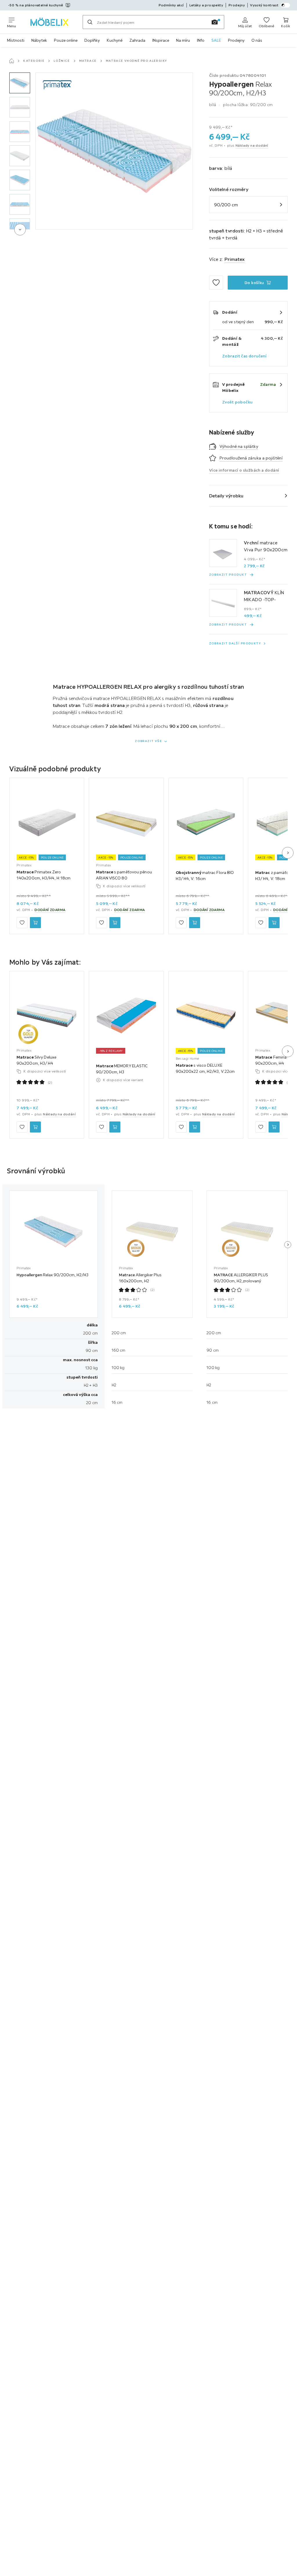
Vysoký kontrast (264, 5)
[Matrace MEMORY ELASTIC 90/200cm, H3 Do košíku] (115, 1127)
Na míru (183, 40)
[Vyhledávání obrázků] (215, 22)
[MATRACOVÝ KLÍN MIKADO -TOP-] (223, 603)
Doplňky (92, 40)
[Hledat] (90, 22)
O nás (257, 40)
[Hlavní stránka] (12, 61)
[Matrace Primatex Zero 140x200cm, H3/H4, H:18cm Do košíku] (35, 923)
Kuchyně (115, 40)
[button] (20, 83)
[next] (20, 230)
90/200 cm (226, 205)
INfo (201, 40)
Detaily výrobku (226, 496)
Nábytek (39, 40)
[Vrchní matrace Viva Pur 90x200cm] (223, 553)
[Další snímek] (288, 853)
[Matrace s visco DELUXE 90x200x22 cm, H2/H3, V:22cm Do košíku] (195, 1127)
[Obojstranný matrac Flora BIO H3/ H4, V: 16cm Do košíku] (195, 923)
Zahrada (137, 40)
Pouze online (66, 40)
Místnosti (16, 40)
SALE (216, 40)
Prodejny (236, 40)
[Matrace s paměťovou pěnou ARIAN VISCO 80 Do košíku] (115, 923)
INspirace (161, 40)
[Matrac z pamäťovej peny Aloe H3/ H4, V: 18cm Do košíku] (274, 923)
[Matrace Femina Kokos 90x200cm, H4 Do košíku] (274, 1127)
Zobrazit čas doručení (244, 356)
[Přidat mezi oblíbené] (216, 283)
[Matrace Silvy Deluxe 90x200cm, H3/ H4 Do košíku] (35, 1127)
